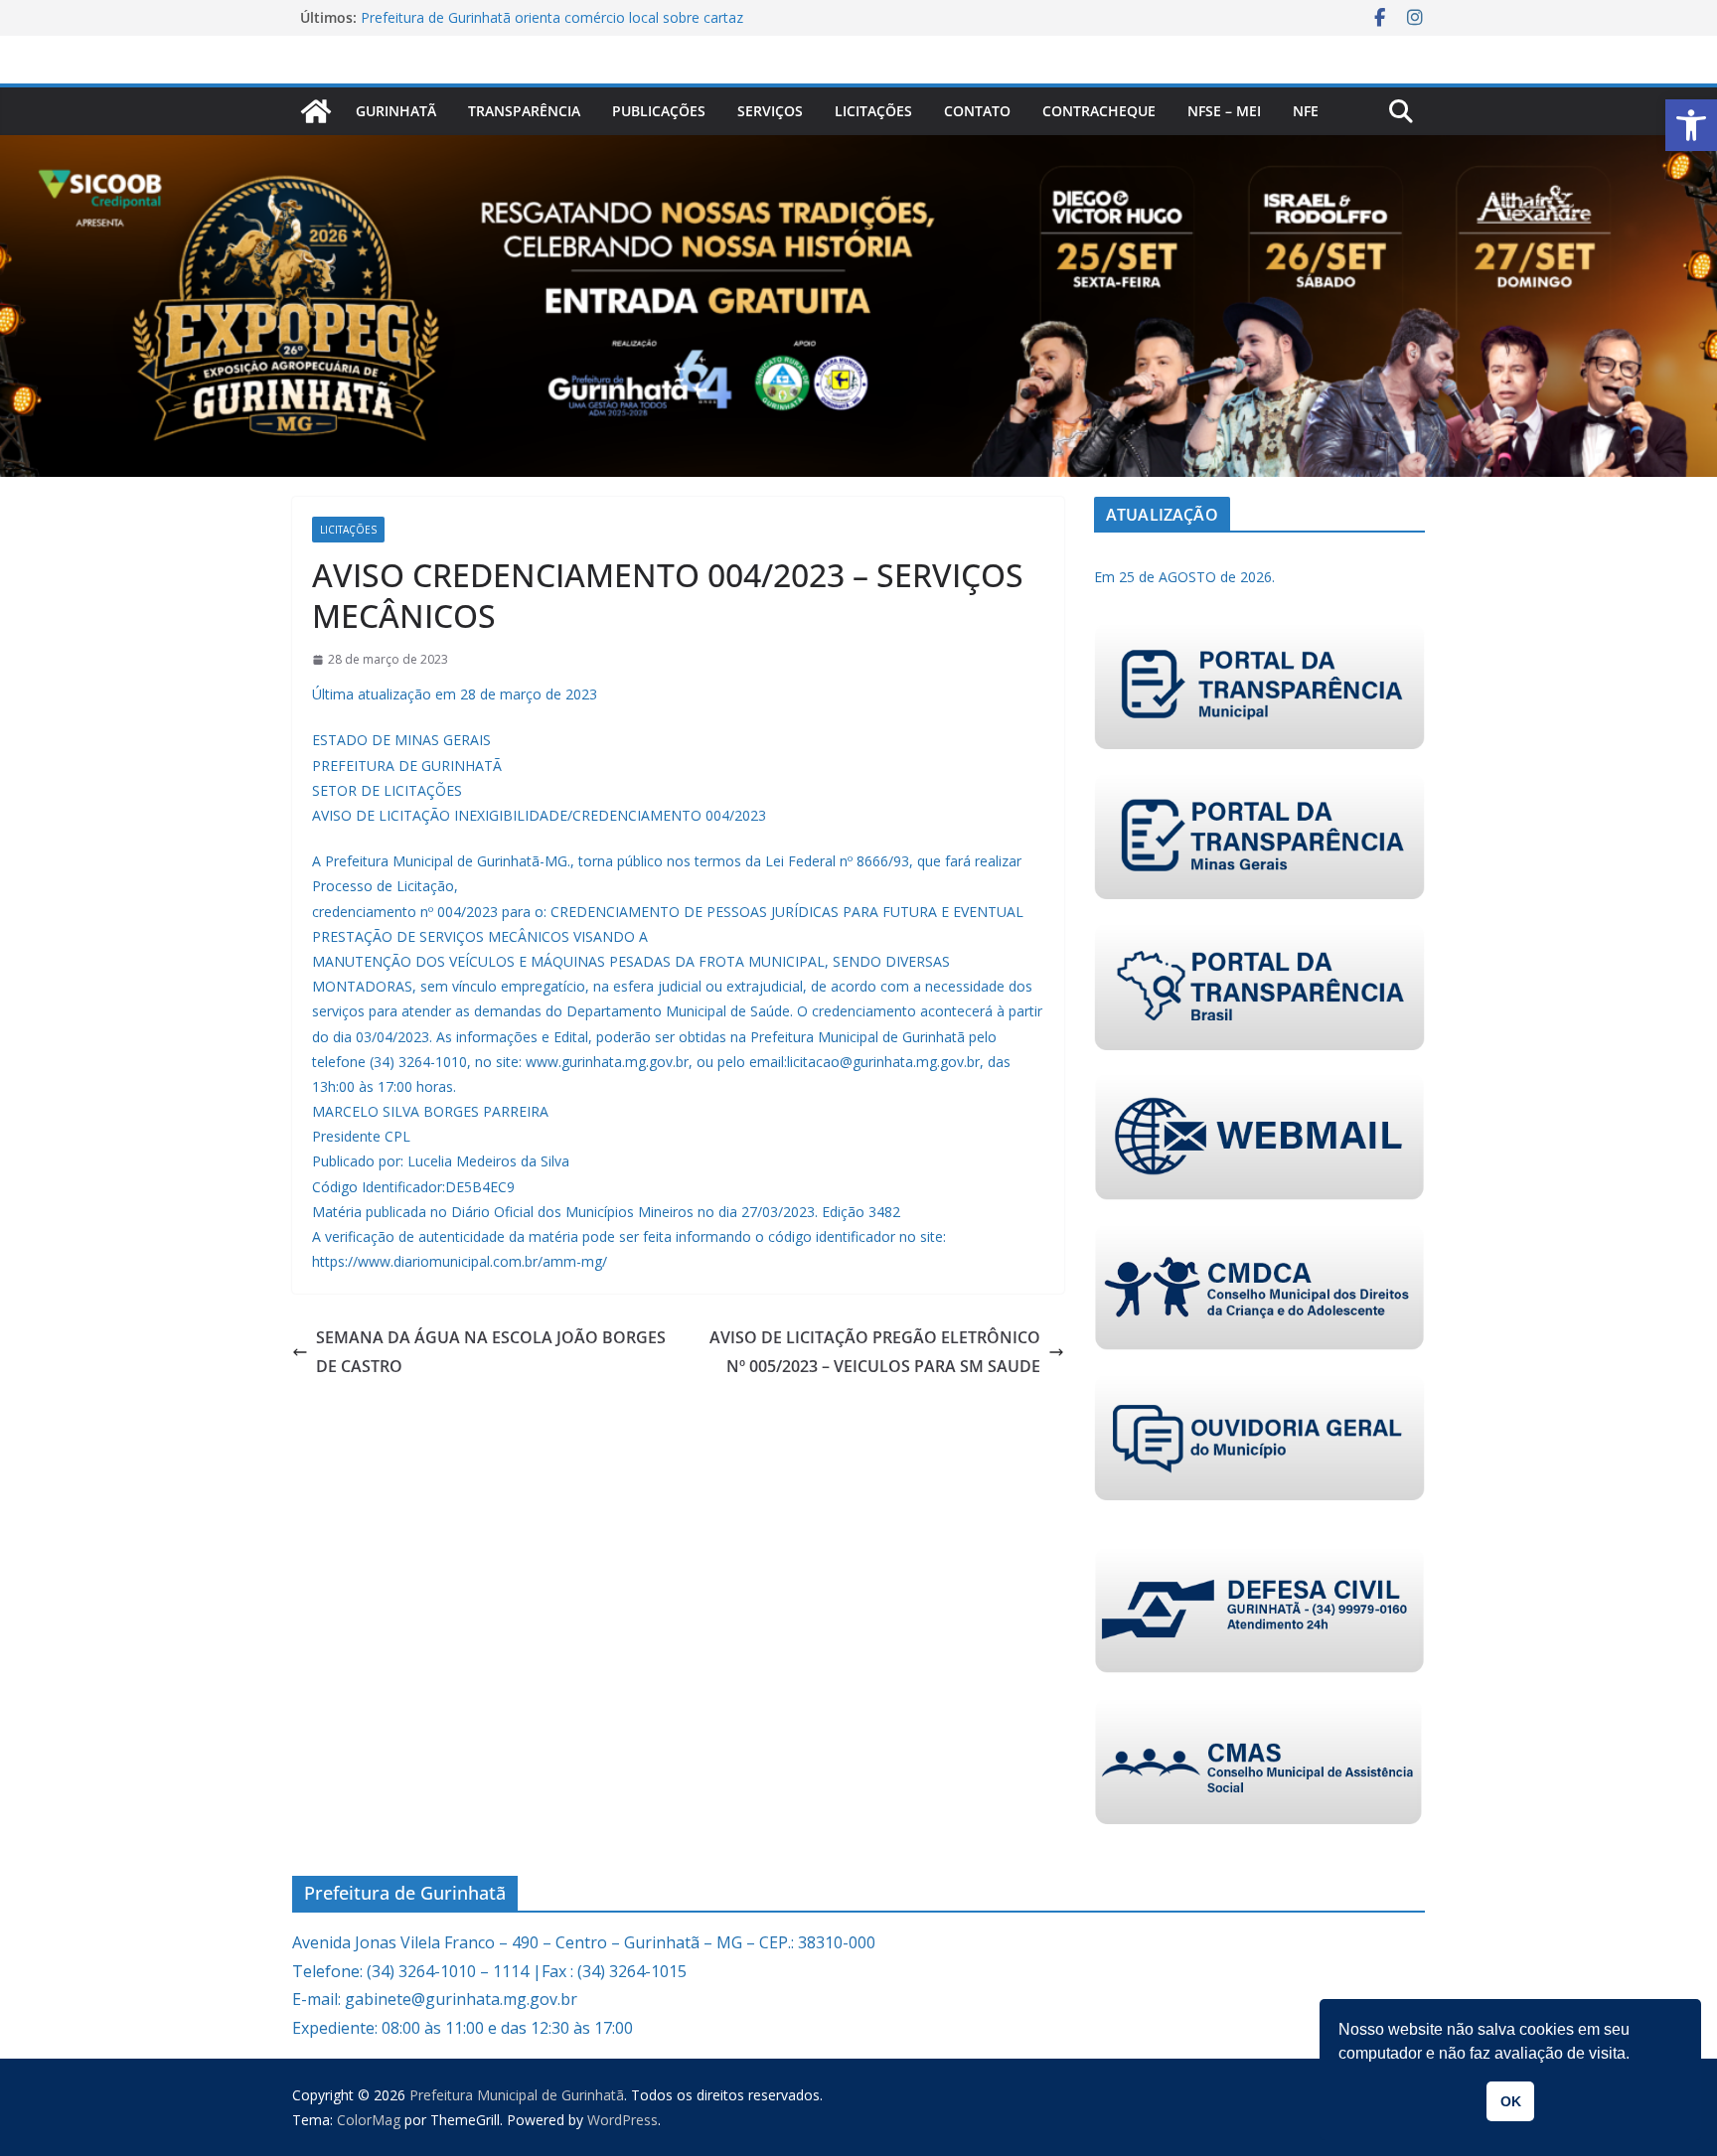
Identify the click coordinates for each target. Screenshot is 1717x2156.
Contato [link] (977, 111)
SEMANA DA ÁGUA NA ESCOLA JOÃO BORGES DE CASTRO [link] (491, 1352)
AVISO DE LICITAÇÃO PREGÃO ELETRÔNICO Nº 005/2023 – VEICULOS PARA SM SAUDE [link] (875, 1352)
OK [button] (1511, 2101)
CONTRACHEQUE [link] (1099, 111)
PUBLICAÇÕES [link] (659, 111)
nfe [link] (1306, 111)
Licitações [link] (873, 111)
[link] (1691, 125)
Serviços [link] (770, 111)
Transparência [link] (524, 111)
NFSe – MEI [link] (1224, 111)
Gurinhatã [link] (396, 111)
